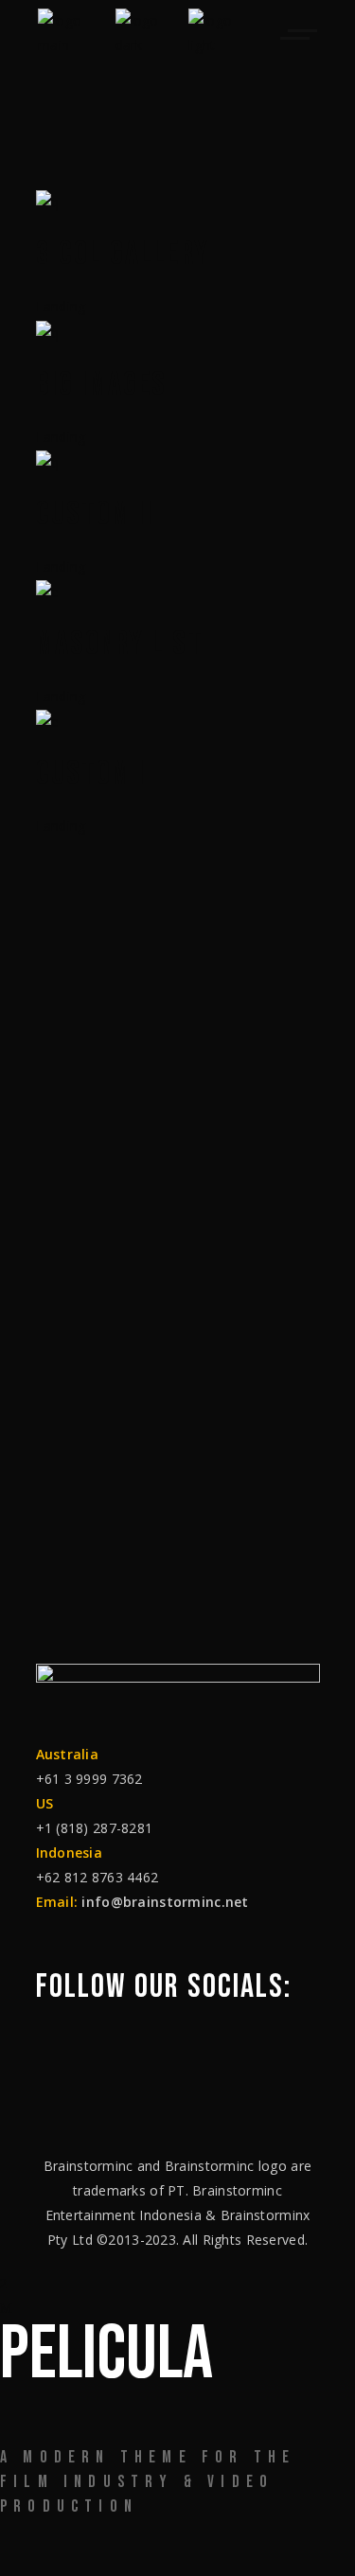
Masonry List (120, 644)
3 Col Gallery (123, 255)
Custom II (95, 515)
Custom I (91, 774)
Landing (61, 306)
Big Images (102, 385)
